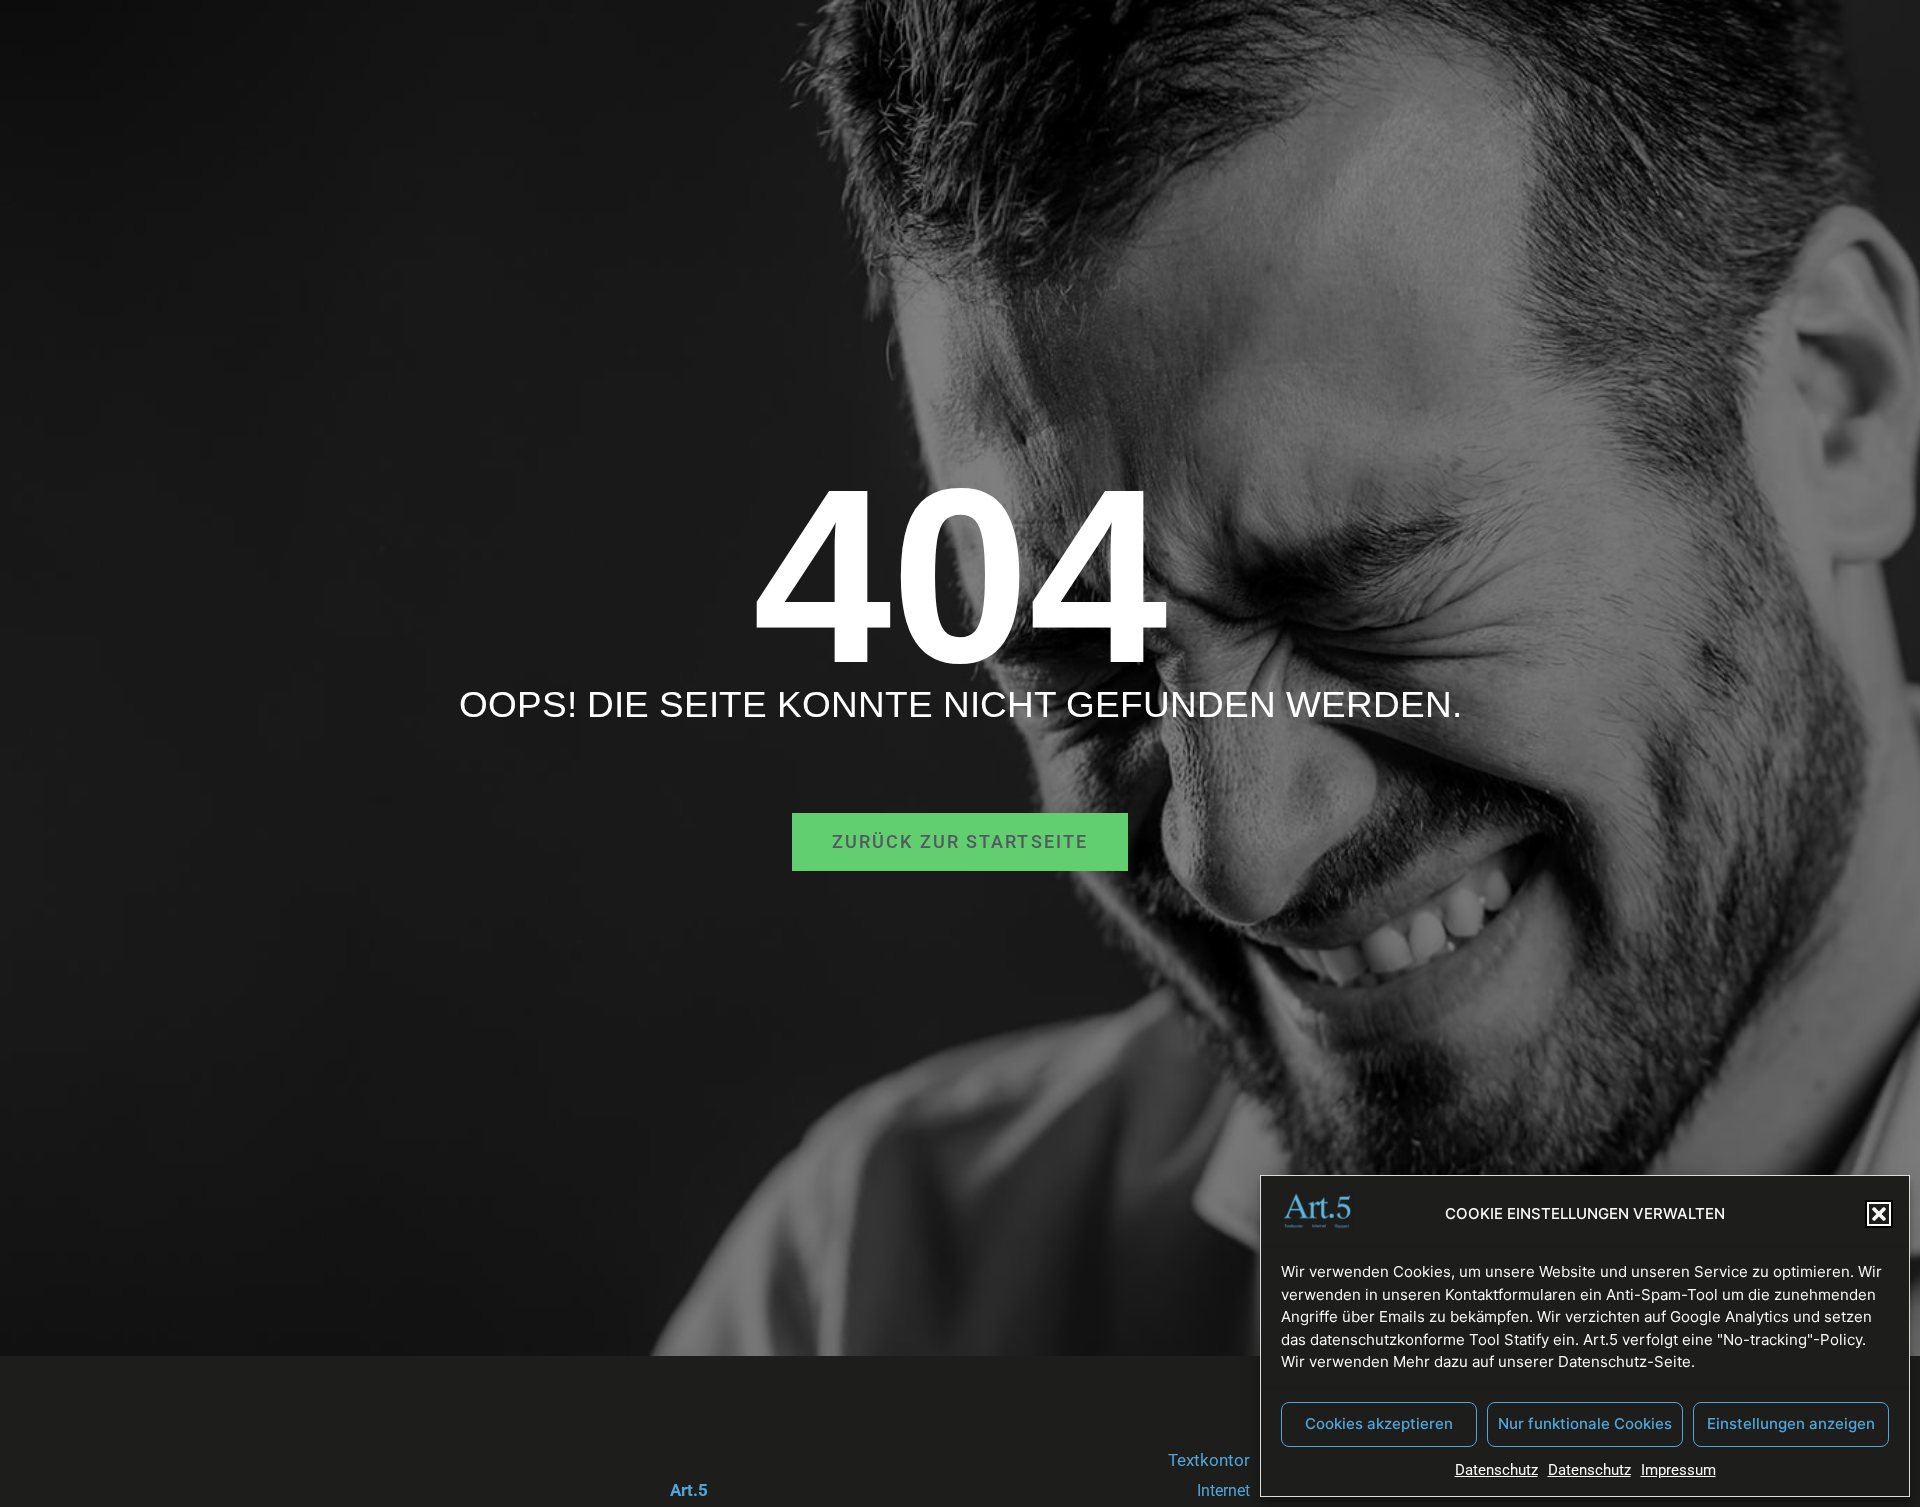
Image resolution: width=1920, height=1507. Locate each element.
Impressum (1678, 1470)
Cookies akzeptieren (1379, 1423)
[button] (1879, 1214)
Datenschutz (1496, 1470)
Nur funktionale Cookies (1585, 1423)
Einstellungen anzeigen (1791, 1423)
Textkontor (1209, 1460)
